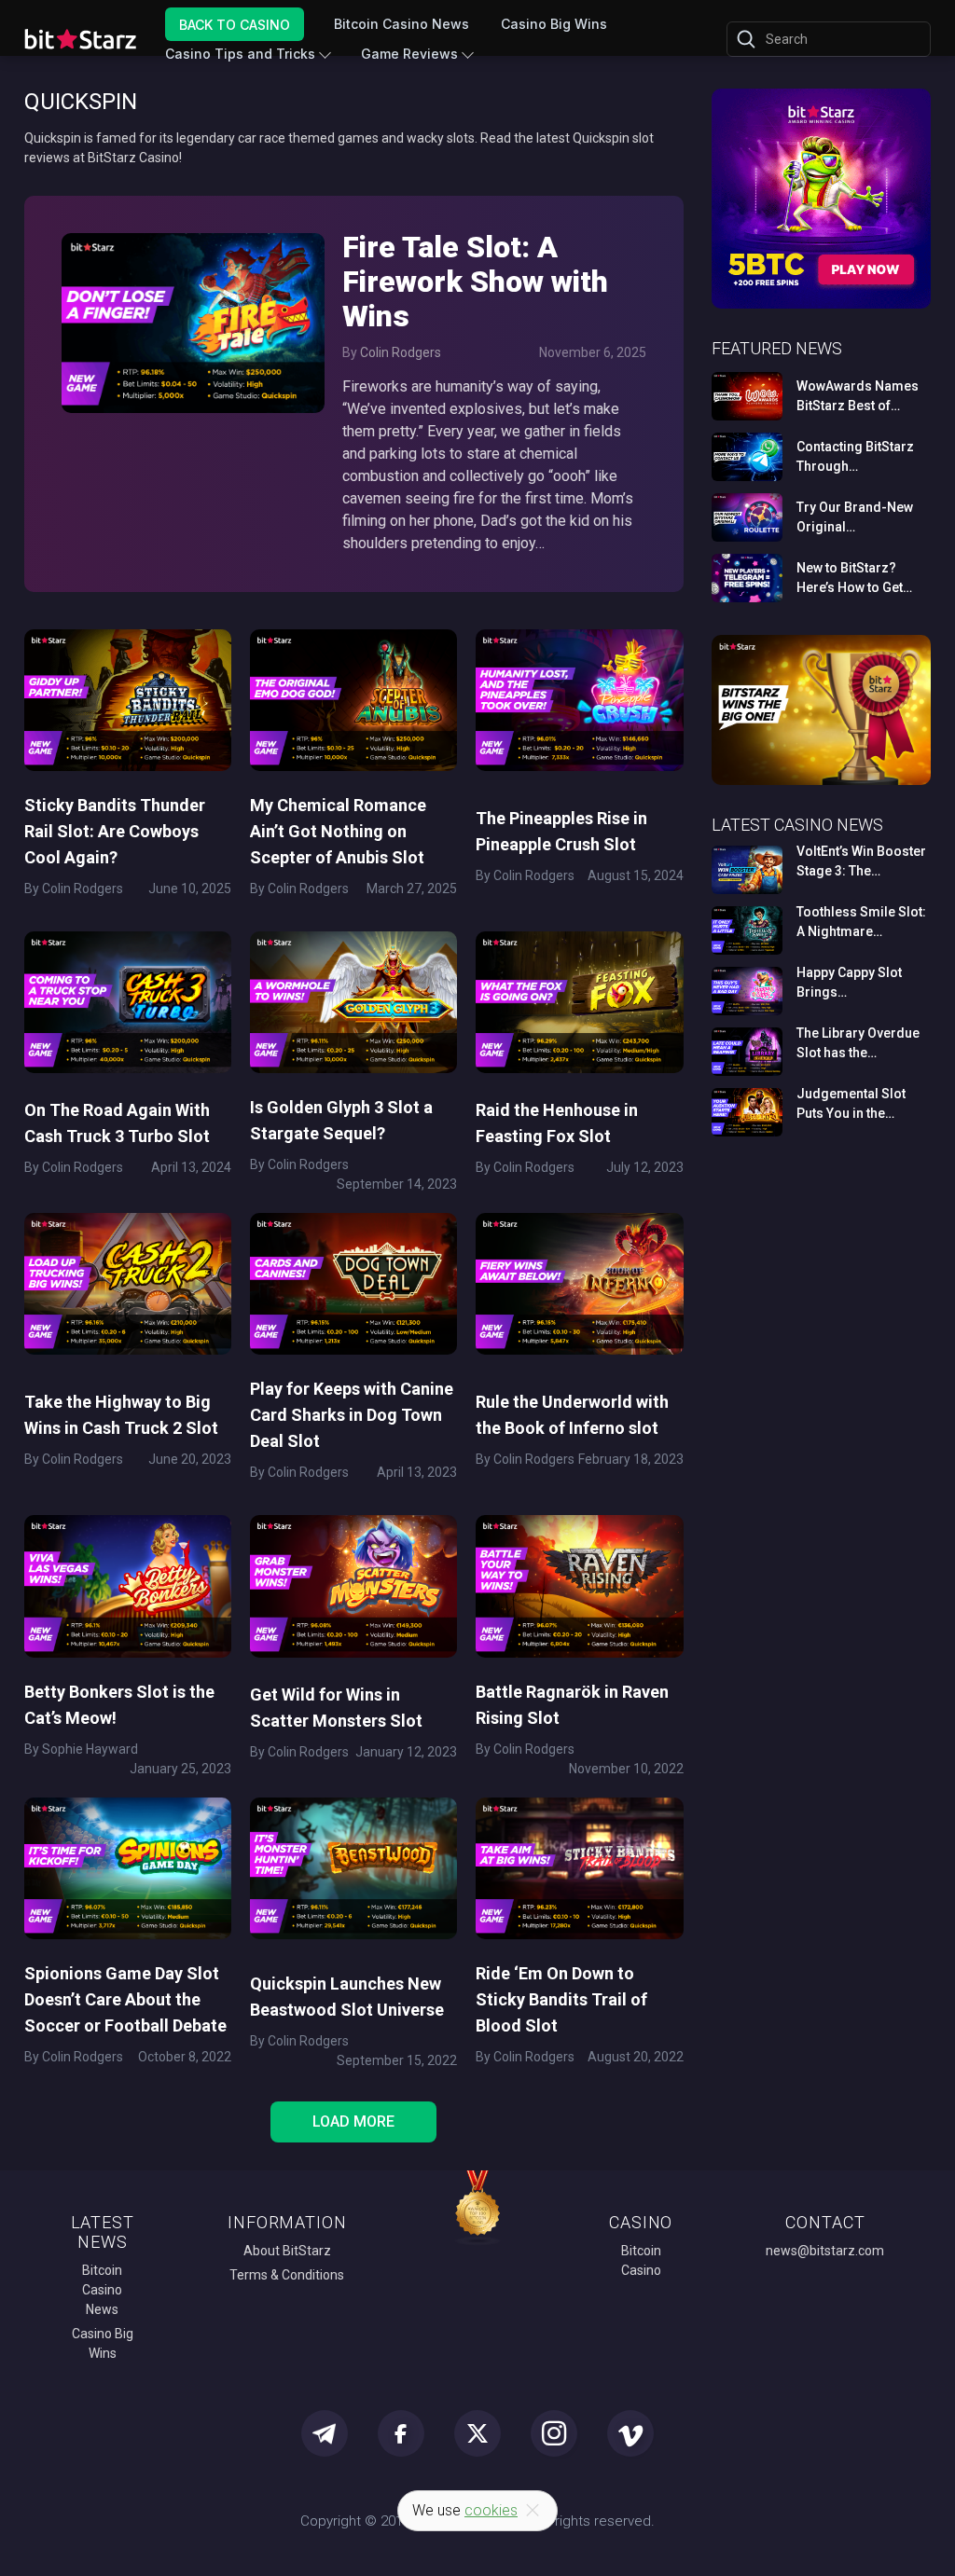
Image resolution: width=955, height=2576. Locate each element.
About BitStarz (287, 2251)
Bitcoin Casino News (401, 24)
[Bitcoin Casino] (822, 305)
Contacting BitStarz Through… (855, 456)
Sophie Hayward (90, 1749)
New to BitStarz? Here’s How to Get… (854, 578)
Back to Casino (235, 24)
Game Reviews (409, 54)
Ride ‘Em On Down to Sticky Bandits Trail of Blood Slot (561, 1999)
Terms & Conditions (287, 2275)
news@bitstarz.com (825, 2251)
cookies (491, 2510)
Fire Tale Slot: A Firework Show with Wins (475, 282)
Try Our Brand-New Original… (855, 517)
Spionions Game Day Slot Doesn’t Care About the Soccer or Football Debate (125, 1999)
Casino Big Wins (554, 24)
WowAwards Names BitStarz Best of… (858, 396)
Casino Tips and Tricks (240, 54)
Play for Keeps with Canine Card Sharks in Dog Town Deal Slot (352, 1415)
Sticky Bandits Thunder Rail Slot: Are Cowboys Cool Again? (115, 831)
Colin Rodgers (401, 352)
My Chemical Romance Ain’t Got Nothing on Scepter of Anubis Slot (338, 831)
